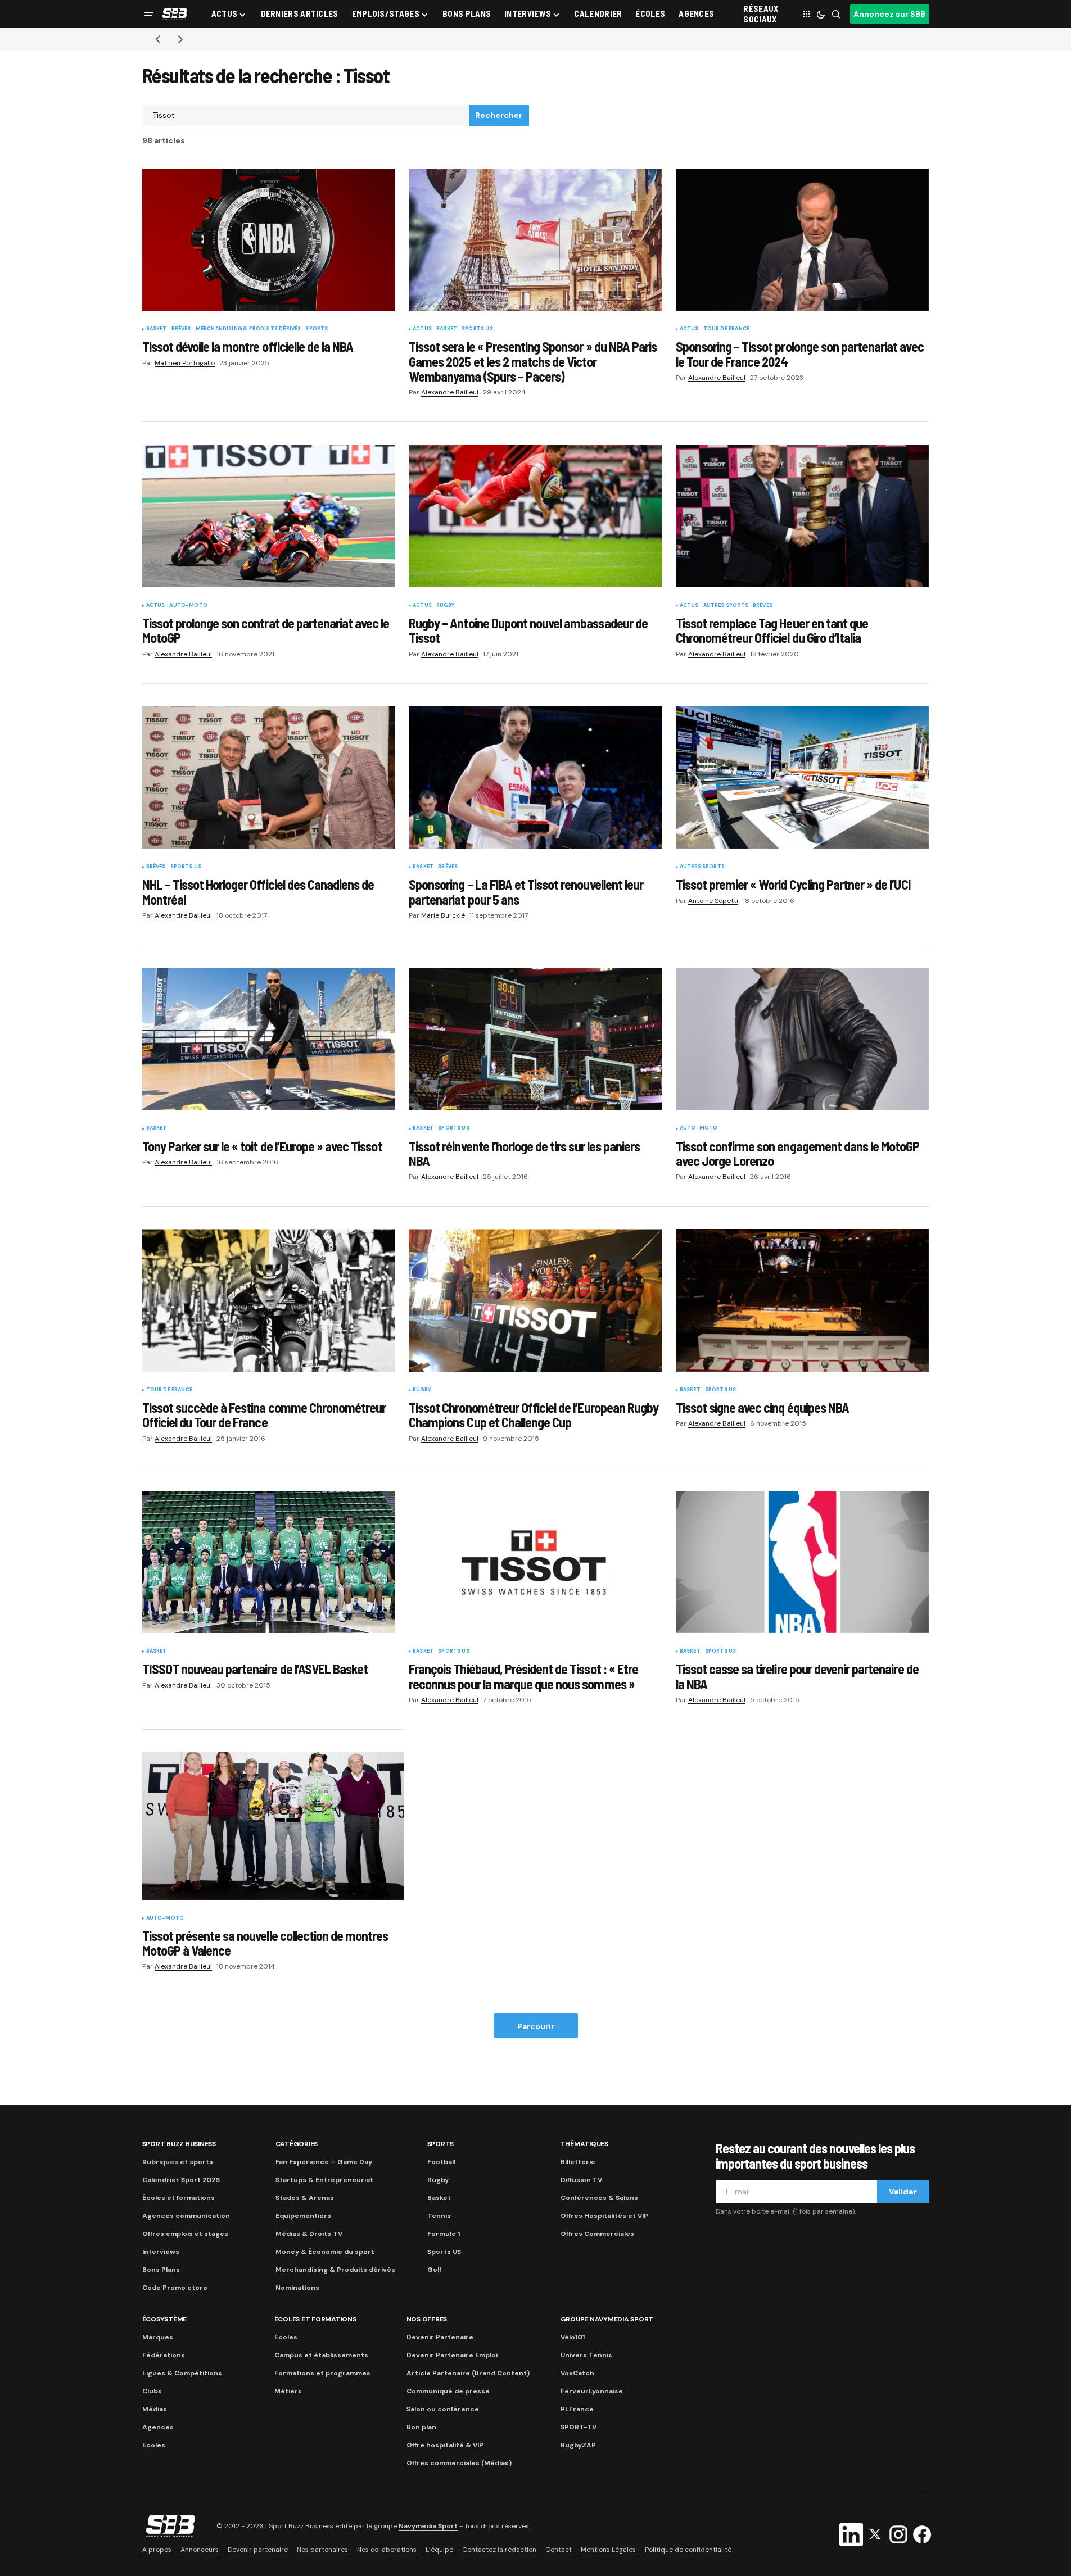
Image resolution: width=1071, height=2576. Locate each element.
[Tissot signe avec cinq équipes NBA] (803, 1300)
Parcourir (536, 2026)
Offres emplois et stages (185, 2234)
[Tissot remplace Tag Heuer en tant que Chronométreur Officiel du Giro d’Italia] (803, 516)
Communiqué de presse (448, 2391)
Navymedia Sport (428, 2526)
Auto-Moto (188, 606)
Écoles (286, 2337)
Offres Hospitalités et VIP (604, 2216)
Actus (422, 329)
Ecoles (154, 2445)
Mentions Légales (608, 2550)
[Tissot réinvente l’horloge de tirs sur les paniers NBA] (535, 1039)
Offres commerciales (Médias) (459, 2463)
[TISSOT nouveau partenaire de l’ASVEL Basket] (269, 1562)
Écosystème (165, 2319)
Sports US (477, 329)
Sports (317, 329)
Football (441, 2162)
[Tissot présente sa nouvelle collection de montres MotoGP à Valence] (274, 1826)
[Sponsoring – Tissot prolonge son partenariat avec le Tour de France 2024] (803, 240)
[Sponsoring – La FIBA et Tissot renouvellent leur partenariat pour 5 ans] (535, 778)
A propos (157, 2550)
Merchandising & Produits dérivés (248, 329)
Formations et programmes (322, 2373)
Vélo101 (573, 2337)
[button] (149, 14)
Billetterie (578, 2162)
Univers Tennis (586, 2355)
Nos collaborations (387, 2550)
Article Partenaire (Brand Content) (468, 2373)
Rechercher (499, 115)
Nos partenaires (322, 2550)
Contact (559, 2550)
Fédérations (164, 2355)
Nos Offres (427, 2319)
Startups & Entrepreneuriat (324, 2180)
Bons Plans (161, 2270)
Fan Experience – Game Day (324, 2162)
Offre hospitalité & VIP (445, 2445)
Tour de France (727, 329)
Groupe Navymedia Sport (607, 2319)
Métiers (288, 2391)
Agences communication (186, 2216)
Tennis (439, 2216)
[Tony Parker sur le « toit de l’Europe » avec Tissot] (269, 1039)
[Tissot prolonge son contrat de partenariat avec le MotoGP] (269, 516)
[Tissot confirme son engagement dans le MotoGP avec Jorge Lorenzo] (803, 1039)
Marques (158, 2337)
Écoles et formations (178, 2198)
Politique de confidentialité (688, 2550)
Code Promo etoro (175, 2288)
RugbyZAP (578, 2445)
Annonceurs (200, 2550)
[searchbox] (306, 116)
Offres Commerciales (597, 2234)
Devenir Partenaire (440, 2337)
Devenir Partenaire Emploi (452, 2355)
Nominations (297, 2288)
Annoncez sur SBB (889, 14)
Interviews (161, 2252)
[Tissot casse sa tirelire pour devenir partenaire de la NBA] (803, 1562)
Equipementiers (303, 2216)
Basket (157, 329)
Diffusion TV (581, 2180)
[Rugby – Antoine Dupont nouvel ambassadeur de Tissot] (535, 516)
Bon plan (421, 2427)
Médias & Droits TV (309, 2234)
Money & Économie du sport (325, 2252)
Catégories (297, 2144)
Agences (158, 2427)
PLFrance (577, 2409)
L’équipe (439, 2550)
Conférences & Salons (599, 2198)
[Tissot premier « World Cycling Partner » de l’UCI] (803, 778)
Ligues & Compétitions (182, 2373)
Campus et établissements (321, 2355)
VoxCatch (577, 2373)
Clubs (152, 2391)
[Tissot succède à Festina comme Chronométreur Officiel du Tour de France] (269, 1300)
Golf (434, 2270)
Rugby (445, 606)
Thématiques (584, 2144)
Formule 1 (444, 2234)
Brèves (181, 329)
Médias (155, 2409)
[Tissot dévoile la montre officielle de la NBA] (269, 240)
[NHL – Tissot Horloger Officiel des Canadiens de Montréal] (269, 778)
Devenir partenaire (258, 2550)
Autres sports (726, 606)
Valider (903, 2192)
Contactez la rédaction (499, 2550)
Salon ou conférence (443, 2409)
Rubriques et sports (178, 2162)
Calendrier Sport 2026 (181, 2180)
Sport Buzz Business (179, 2144)
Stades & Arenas (305, 2198)
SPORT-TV (579, 2427)
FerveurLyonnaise (592, 2391)
